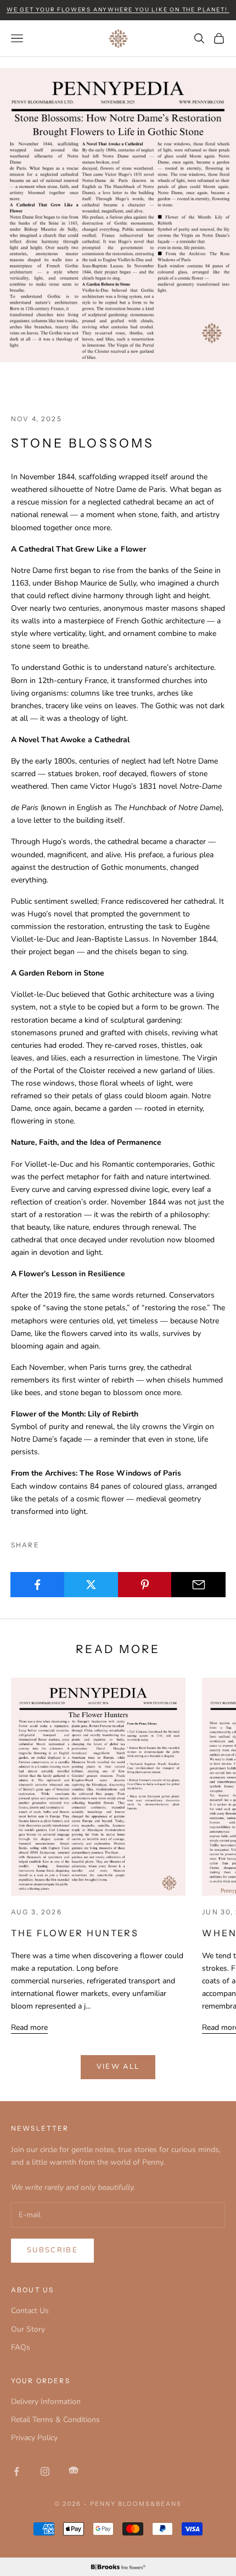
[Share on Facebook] (38, 1585)
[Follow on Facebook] (16, 2471)
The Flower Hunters (75, 1933)
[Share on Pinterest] (145, 1585)
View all (118, 2067)
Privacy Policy (34, 2438)
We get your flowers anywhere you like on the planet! (118, 10)
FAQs (21, 2347)
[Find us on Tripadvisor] (74, 2471)
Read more (29, 2027)
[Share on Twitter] (91, 1585)
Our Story (28, 2329)
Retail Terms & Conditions (55, 2420)
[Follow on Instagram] (45, 2471)
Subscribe (52, 2250)
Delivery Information (46, 2402)
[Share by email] (198, 1585)
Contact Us (30, 2311)
